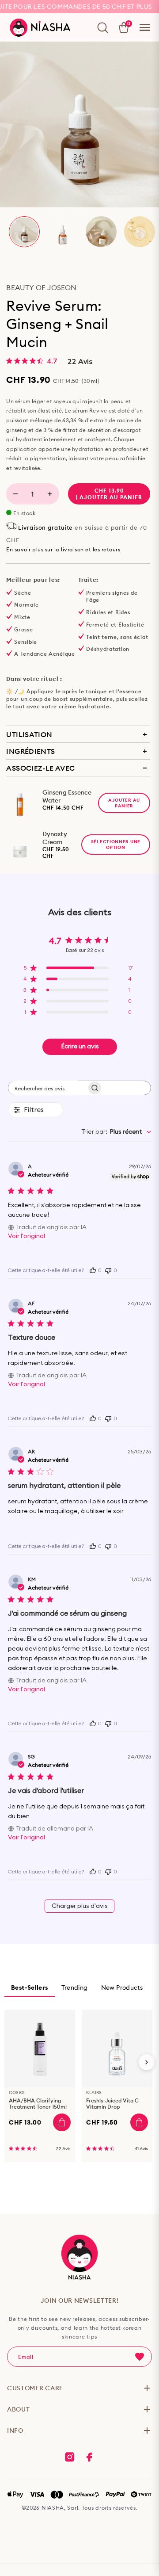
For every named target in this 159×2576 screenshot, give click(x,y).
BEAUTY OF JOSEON (41, 287)
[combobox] (116, 1132)
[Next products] (147, 2062)
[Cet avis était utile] (93, 1269)
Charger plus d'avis (80, 1906)
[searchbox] (43, 1088)
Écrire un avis (80, 1047)
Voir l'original (26, 1236)
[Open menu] (145, 27)
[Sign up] (140, 2357)
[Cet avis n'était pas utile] (108, 1270)
